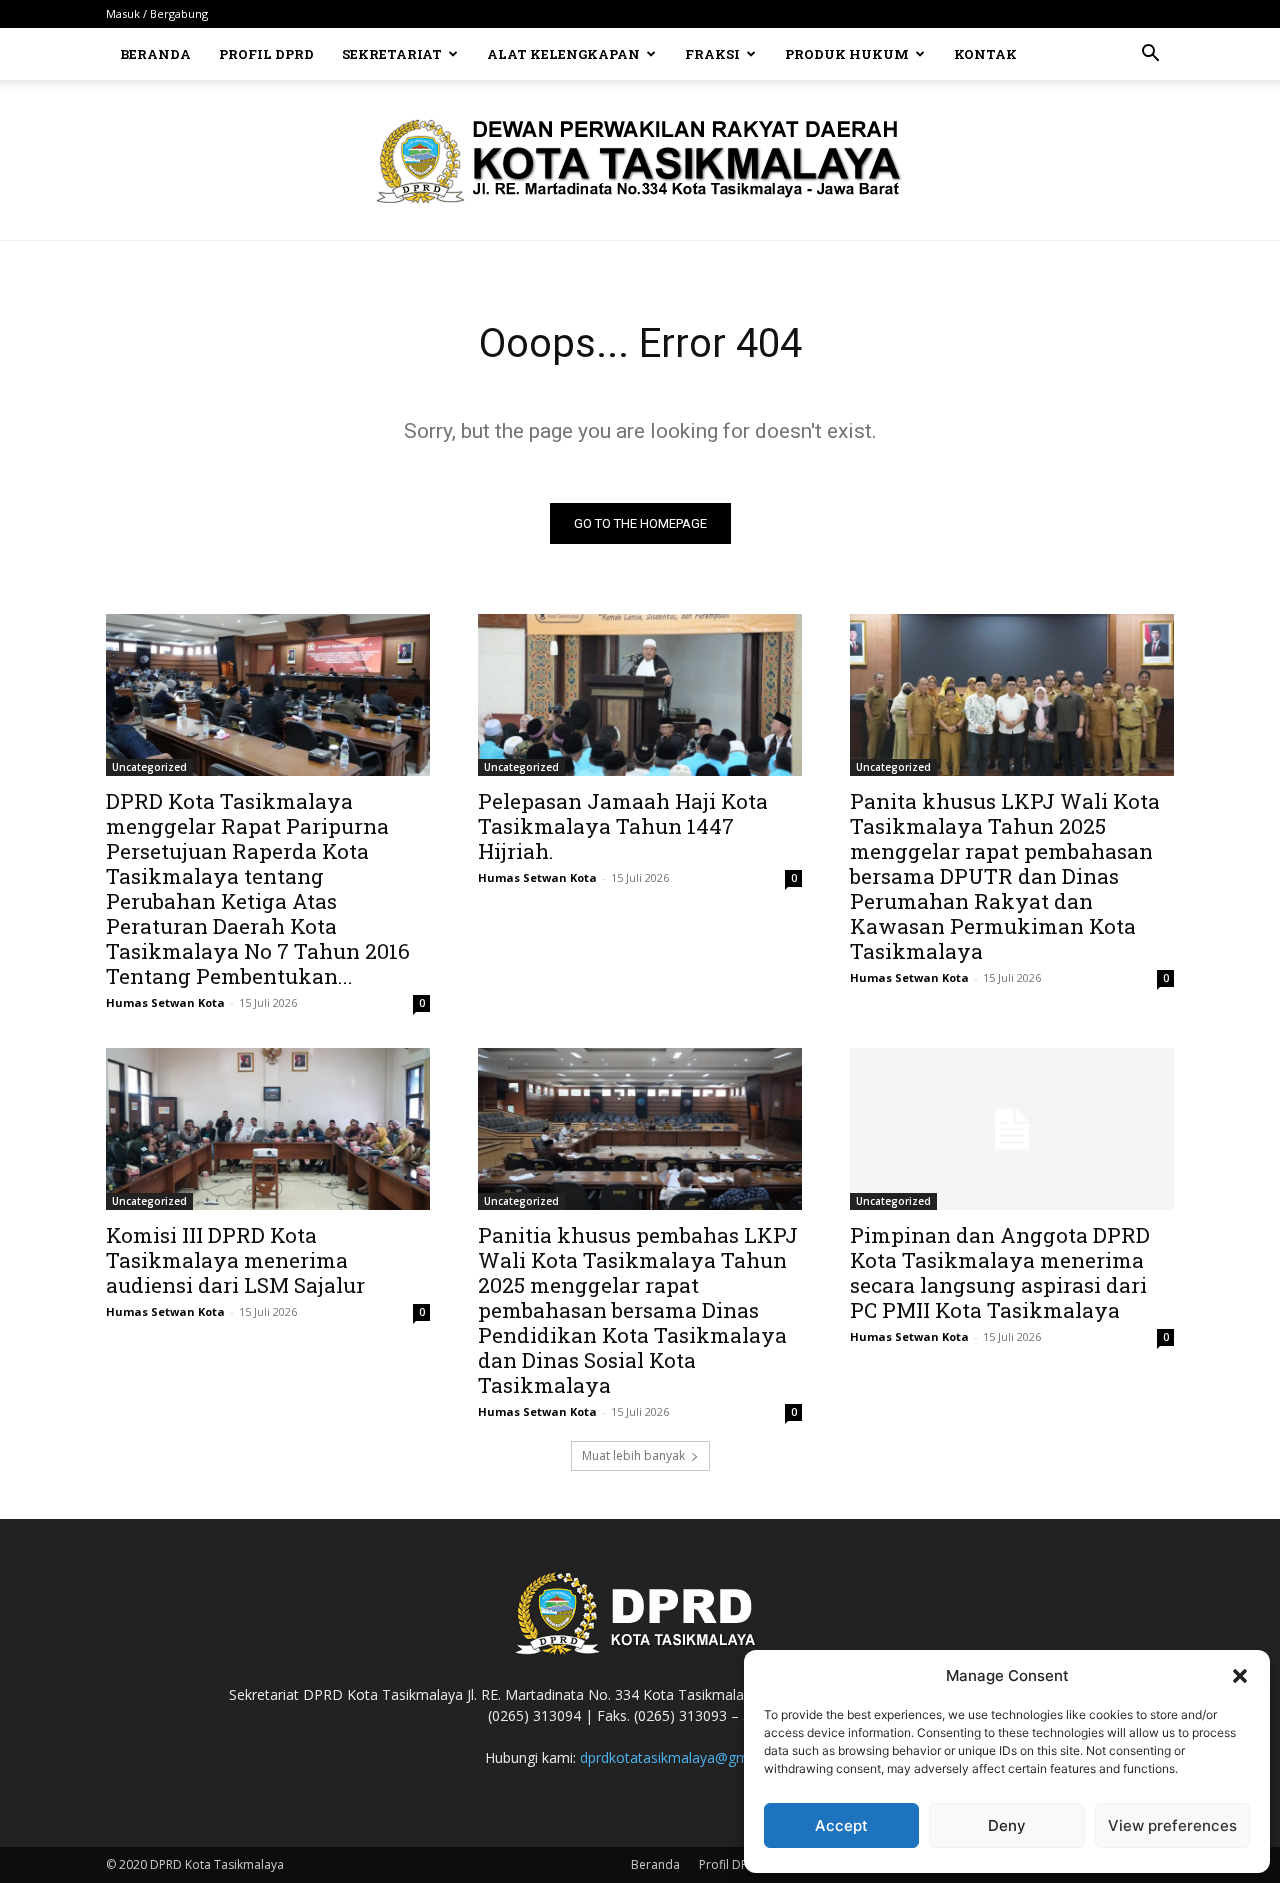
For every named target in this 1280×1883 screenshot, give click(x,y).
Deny (1007, 1825)
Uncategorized (149, 767)
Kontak (985, 54)
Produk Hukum (847, 54)
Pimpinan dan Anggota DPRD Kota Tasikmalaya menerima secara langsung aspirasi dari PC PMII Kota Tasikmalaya (1000, 1272)
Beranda (155, 54)
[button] (1240, 1676)
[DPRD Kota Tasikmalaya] (640, 161)
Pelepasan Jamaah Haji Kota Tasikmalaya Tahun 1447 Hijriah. (623, 826)
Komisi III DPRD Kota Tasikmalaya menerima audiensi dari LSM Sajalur (235, 1260)
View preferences (1172, 1825)
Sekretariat (392, 54)
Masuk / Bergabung (157, 13)
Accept (841, 1825)
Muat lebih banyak (633, 1455)
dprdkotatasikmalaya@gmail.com (687, 1757)
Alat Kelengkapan (563, 54)
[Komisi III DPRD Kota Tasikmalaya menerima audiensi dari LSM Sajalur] (268, 1129)
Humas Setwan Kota (165, 1002)
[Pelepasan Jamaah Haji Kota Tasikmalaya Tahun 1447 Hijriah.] (640, 695)
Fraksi (712, 54)
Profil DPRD (266, 54)
